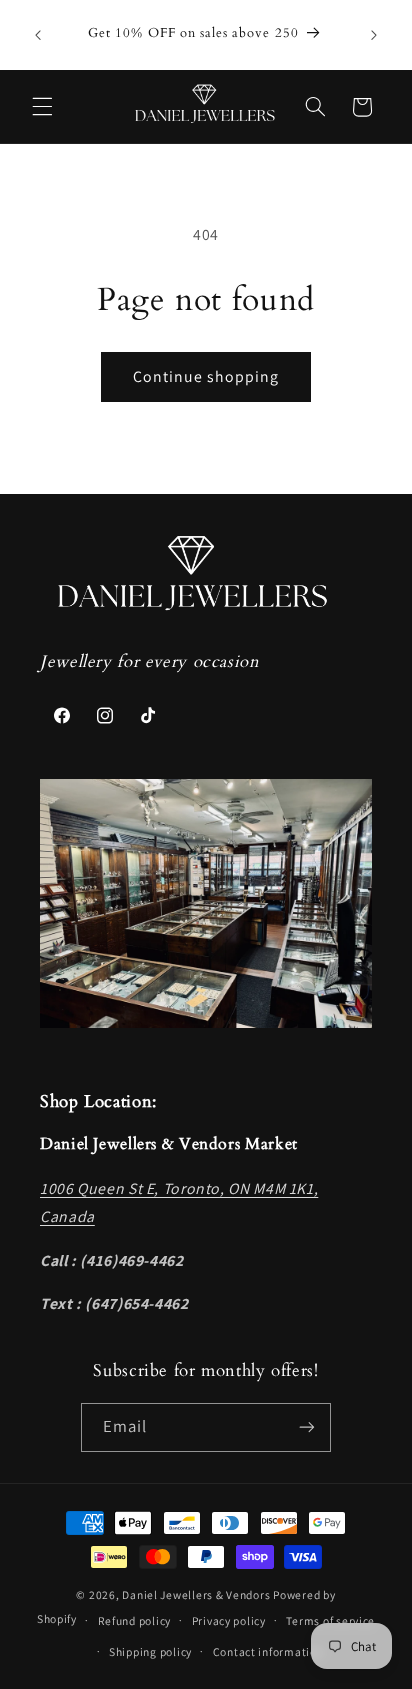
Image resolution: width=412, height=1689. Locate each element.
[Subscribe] (307, 1427)
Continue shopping (206, 376)
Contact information (268, 1651)
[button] (42, 107)
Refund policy (135, 1620)
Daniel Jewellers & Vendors (196, 1594)
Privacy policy (229, 1620)
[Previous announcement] (38, 35)
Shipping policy (150, 1651)
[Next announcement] (374, 35)
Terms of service (330, 1620)
